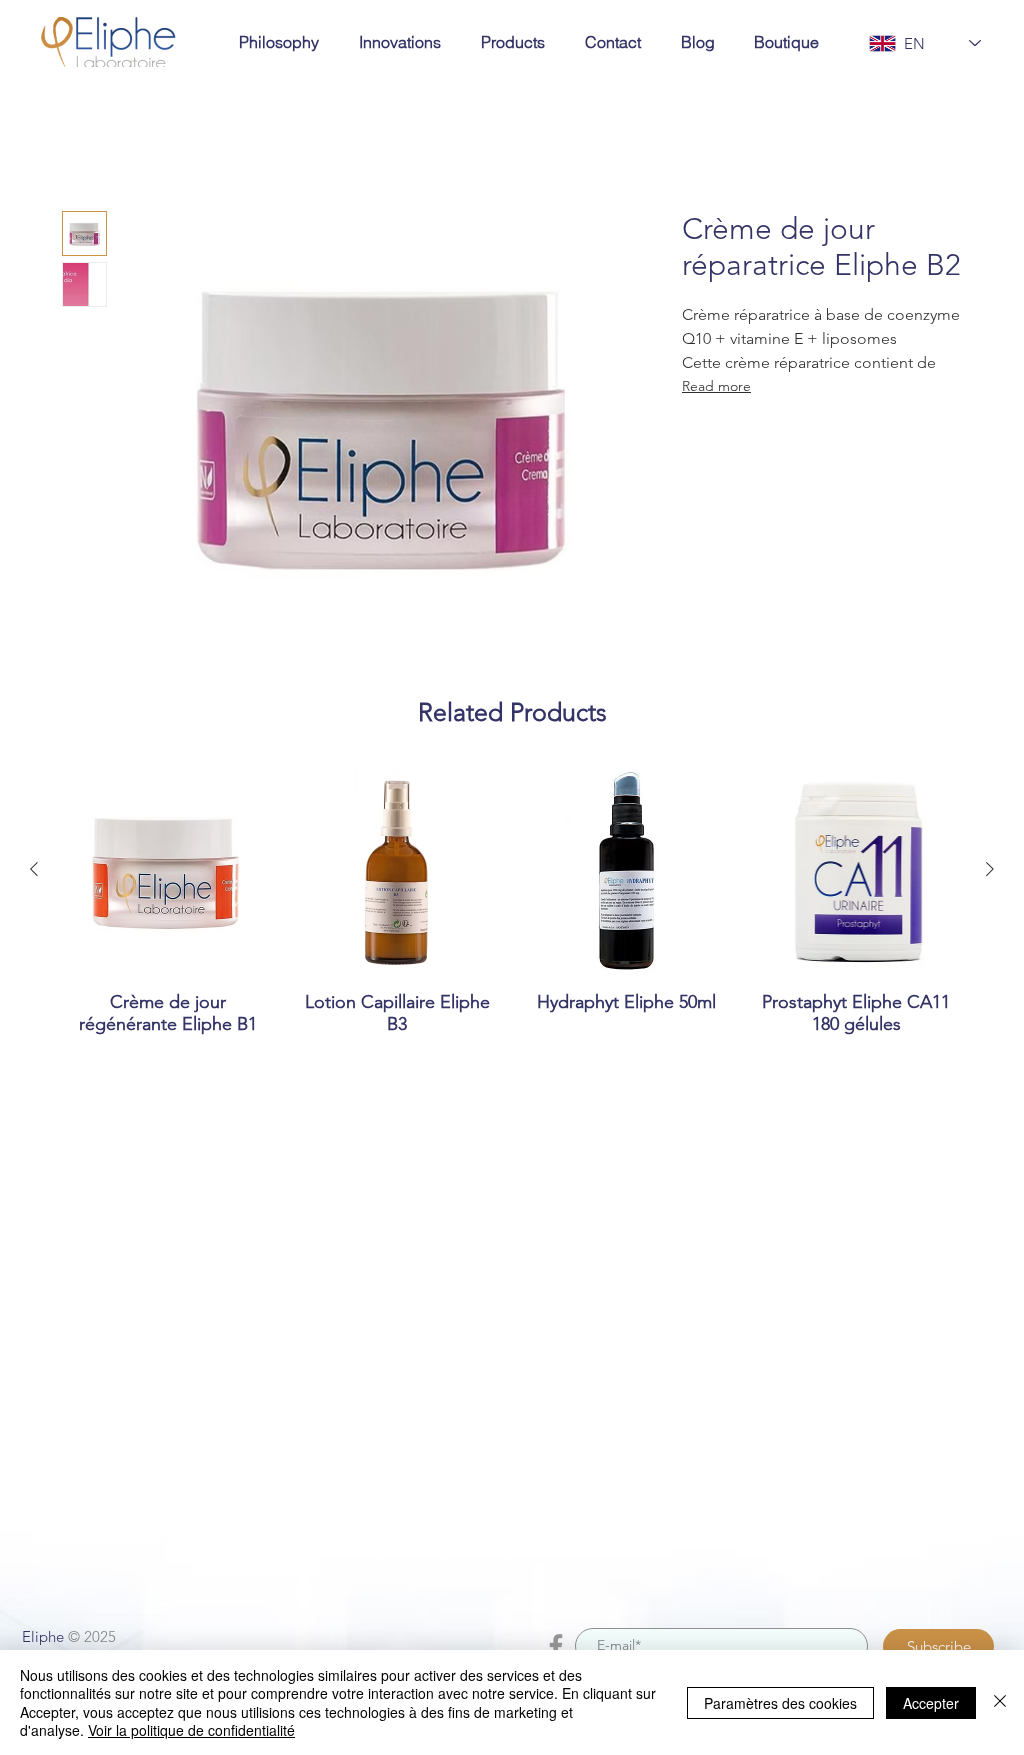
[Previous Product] (34, 869)
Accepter (931, 1703)
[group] (512, 911)
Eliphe (43, 1636)
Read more (716, 386)
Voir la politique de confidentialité (191, 1730)
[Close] (1000, 1702)
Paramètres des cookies (780, 1703)
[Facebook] (556, 1646)
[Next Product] (990, 869)
